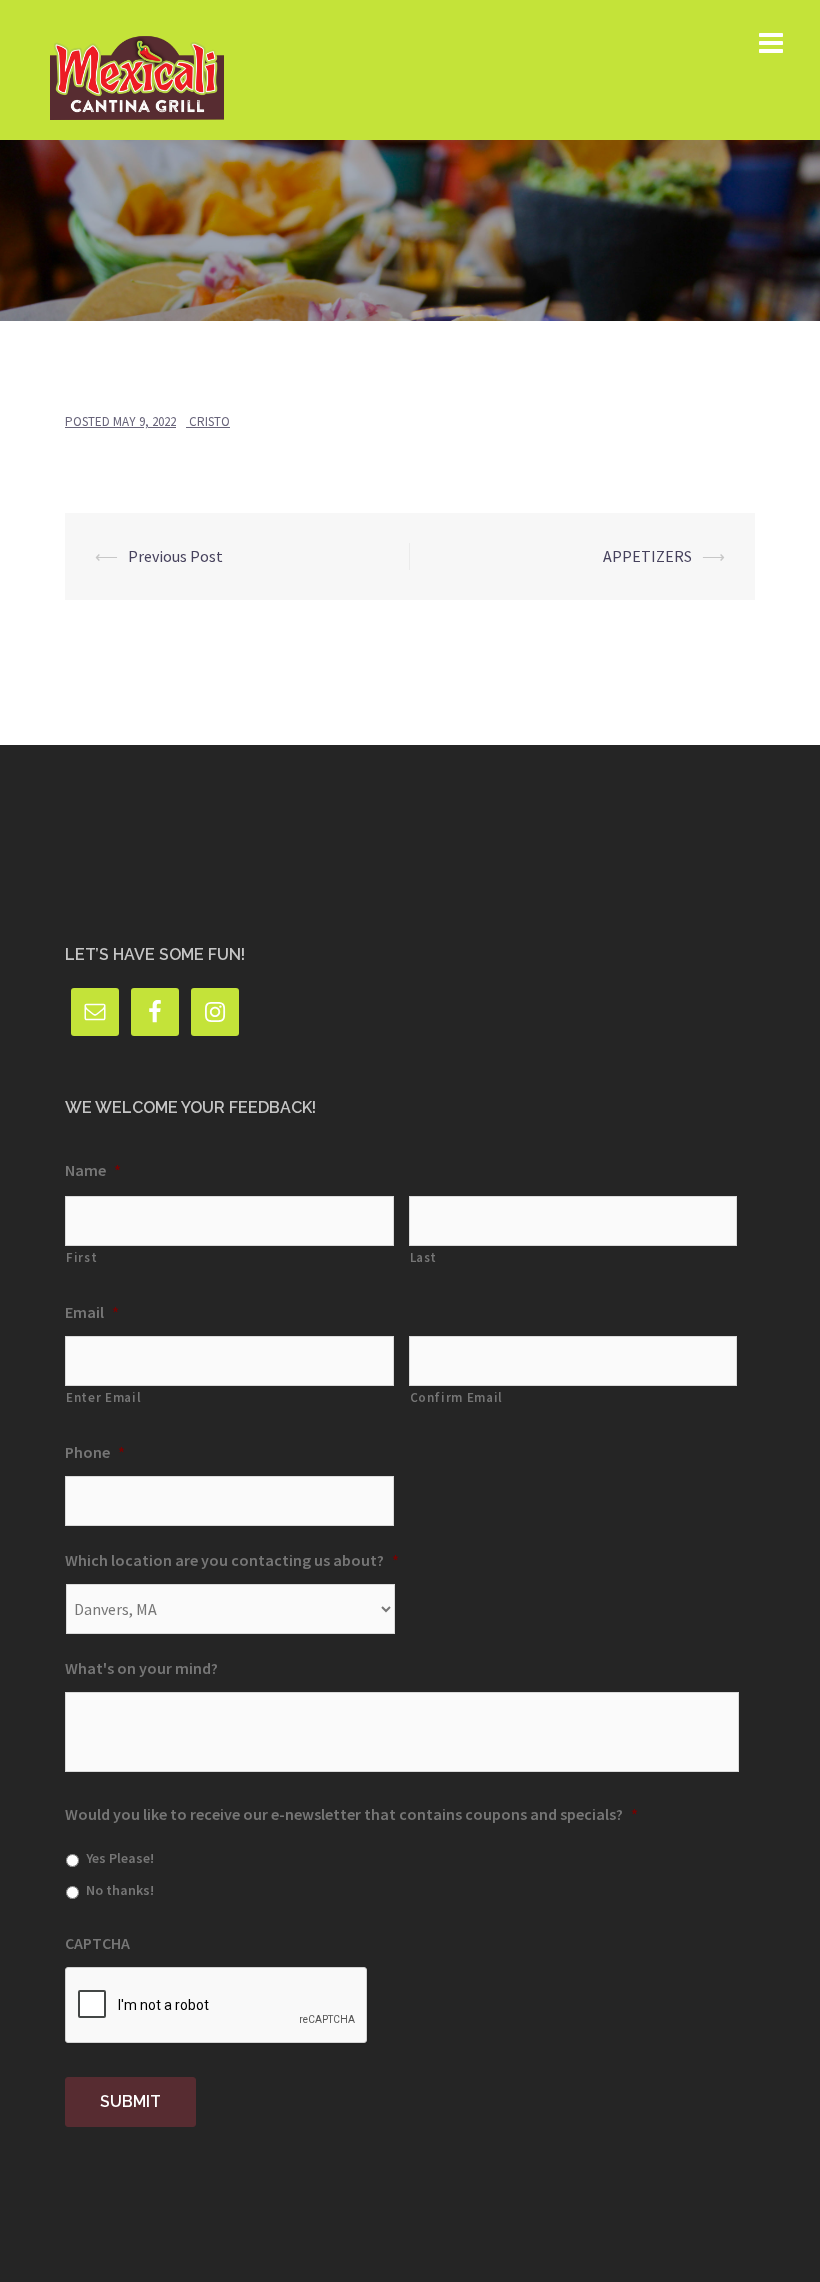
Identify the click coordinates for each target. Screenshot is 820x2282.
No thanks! (120, 1890)
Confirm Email (457, 1397)
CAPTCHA (97, 1943)
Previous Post (175, 556)
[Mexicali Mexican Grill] (137, 68)
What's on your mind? (141, 1668)
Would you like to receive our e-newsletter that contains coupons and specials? (351, 1814)
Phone (95, 1452)
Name (93, 1170)
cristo (209, 421)
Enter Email (103, 1397)
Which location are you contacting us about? (232, 1560)
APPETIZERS (647, 556)
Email (92, 1312)
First (81, 1257)
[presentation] (217, 2006)
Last (424, 1257)
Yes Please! (120, 1858)
